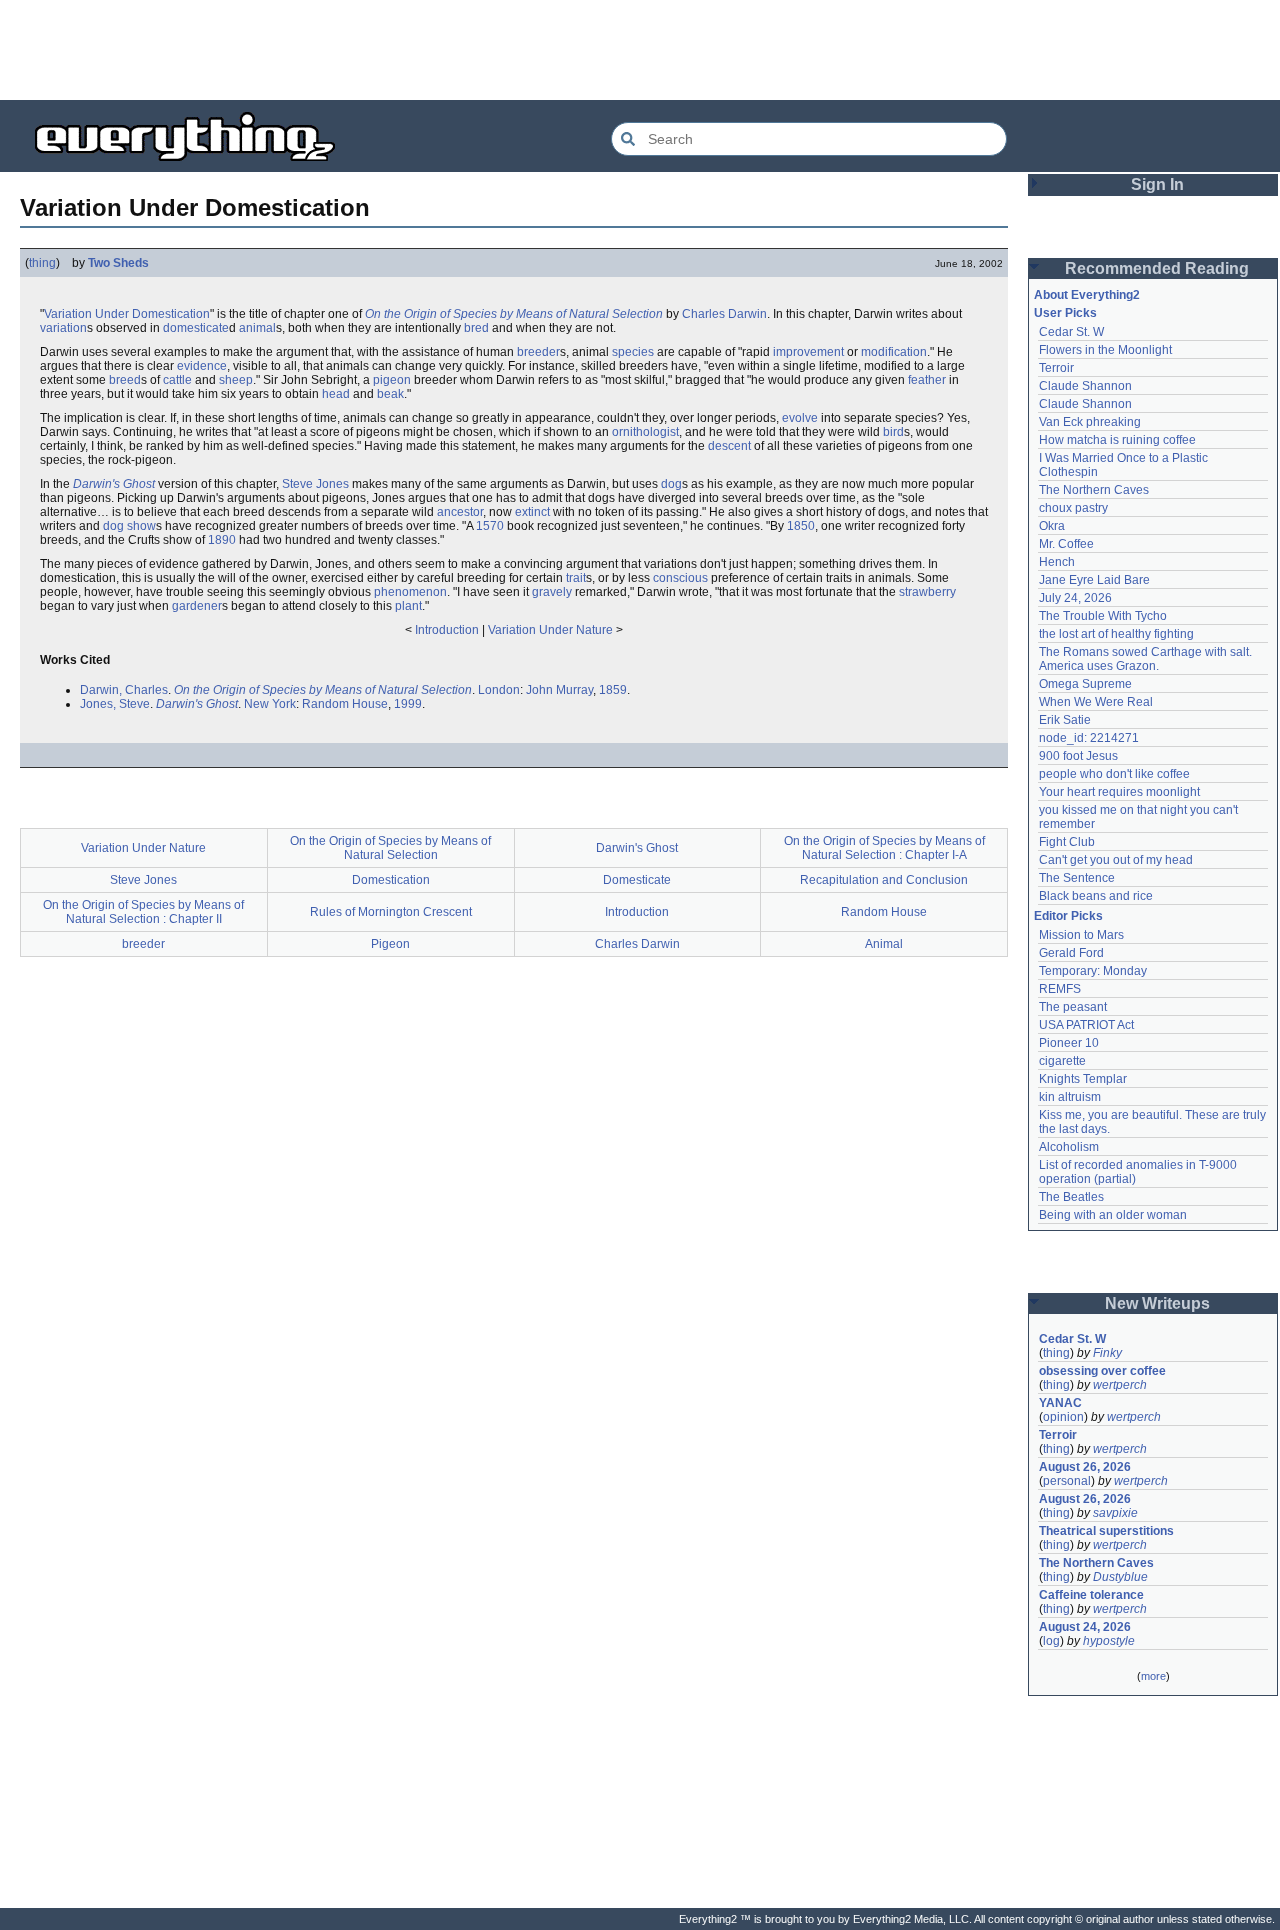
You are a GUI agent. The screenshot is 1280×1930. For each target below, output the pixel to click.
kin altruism (1070, 1097)
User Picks (1065, 313)
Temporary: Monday (1093, 971)
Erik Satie (1065, 720)
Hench (1057, 562)
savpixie (1115, 1513)
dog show (129, 526)
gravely (552, 592)
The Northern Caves (1094, 490)
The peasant (1073, 1007)
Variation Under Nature (550, 630)
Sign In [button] (1157, 184)
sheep (236, 380)
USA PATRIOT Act (1086, 1025)
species (633, 352)
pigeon (392, 380)
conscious (680, 578)
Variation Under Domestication (127, 314)
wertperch (1120, 1385)
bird (893, 432)
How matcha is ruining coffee (1117, 440)
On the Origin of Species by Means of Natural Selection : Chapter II (143, 912)
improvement (808, 352)
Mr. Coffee (1066, 544)
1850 (801, 526)
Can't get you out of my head (1116, 860)
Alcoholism (1069, 1147)
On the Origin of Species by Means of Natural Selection (514, 314)
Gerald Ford (1071, 953)
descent (729, 446)
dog (671, 484)
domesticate (196, 328)
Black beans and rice (1096, 896)
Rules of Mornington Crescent (391, 912)
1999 (408, 704)
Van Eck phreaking (1090, 422)
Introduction (447, 630)
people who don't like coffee (1114, 774)
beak (390, 394)
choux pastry (1073, 508)
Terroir (1056, 368)
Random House (345, 704)
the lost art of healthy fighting (1116, 634)
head (336, 394)
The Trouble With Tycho (1103, 616)
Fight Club (1067, 842)
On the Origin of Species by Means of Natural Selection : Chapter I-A (884, 848)
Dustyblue (1120, 1577)
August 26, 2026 (1085, 1467)
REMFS (1060, 989)
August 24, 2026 (1085, 1627)
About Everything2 (1087, 295)
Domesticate (637, 880)
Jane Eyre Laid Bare (1094, 580)
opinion (1063, 1417)
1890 (222, 540)
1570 (490, 526)
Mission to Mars (1081, 935)
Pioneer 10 (1069, 1043)
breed (125, 380)
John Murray (559, 690)
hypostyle (1109, 1641)
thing (42, 263)
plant (408, 606)
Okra (1052, 526)
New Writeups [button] (1157, 1303)
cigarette (1062, 1061)
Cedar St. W (1071, 332)
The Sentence (1077, 878)
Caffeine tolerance (1091, 1595)
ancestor (460, 512)
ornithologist (645, 432)
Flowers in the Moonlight (1105, 350)
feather (927, 380)
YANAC (1060, 1403)
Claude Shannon (1085, 386)
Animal (884, 944)
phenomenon (410, 592)
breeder (538, 352)
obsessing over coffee (1102, 1371)
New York (270, 704)
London (499, 690)
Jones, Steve (115, 704)
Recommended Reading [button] (1157, 268)
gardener (197, 606)
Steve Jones (315, 484)
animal (257, 328)
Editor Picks (1068, 916)
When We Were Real (1096, 702)
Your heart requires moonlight (1119, 792)
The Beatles (1071, 1197)
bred (476, 328)
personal (1067, 1481)
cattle (177, 380)
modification (894, 352)
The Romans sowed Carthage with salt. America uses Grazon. (1146, 659)
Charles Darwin (724, 314)
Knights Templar (1083, 1079)
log (1051, 1641)
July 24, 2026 (1075, 598)
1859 (613, 690)
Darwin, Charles (124, 690)
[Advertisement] (640, 50)
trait (576, 578)
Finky (1107, 1353)
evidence (202, 366)
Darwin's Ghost (114, 484)
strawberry (927, 592)
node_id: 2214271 (1089, 738)
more (1153, 1676)
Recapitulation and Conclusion (884, 880)
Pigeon (390, 944)
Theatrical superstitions (1106, 1531)
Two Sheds (118, 263)
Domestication (391, 880)
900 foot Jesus (1078, 756)
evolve (800, 418)
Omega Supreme (1085, 684)
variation (63, 328)
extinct (532, 512)
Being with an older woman (1113, 1215)
